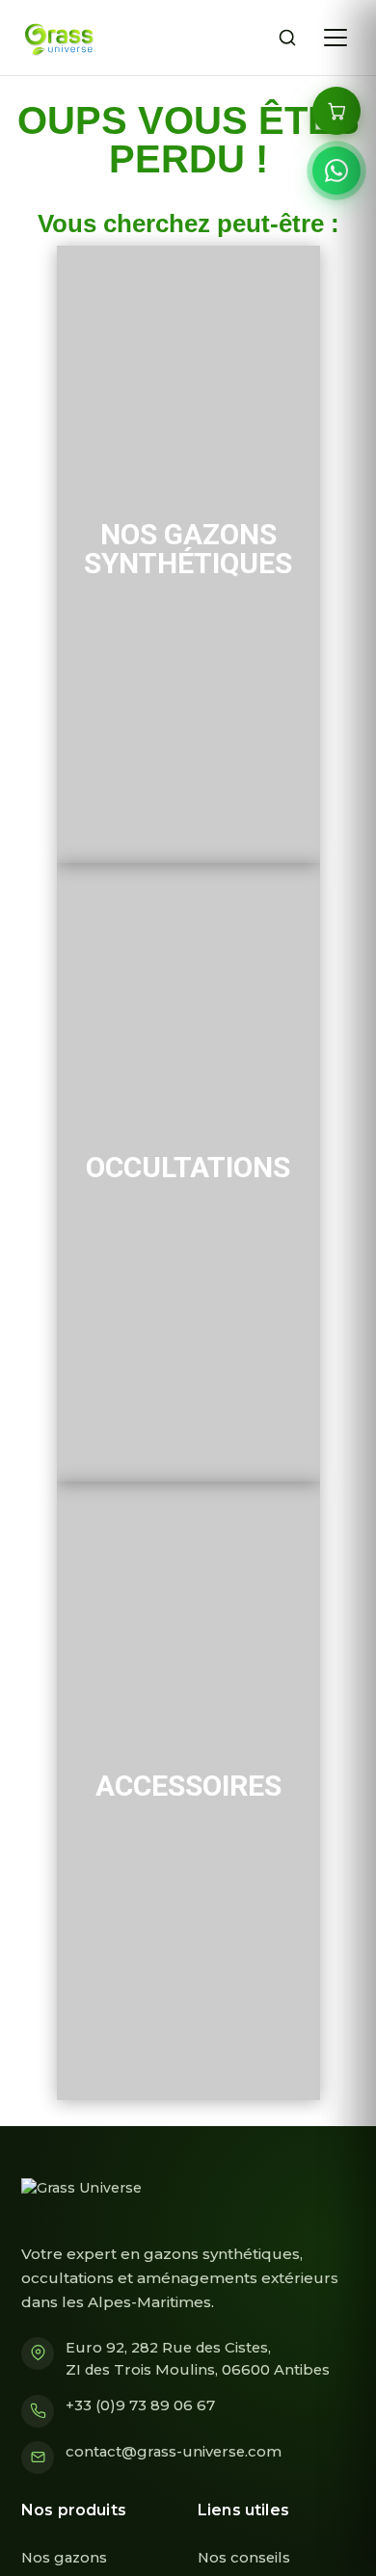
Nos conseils (244, 2558)
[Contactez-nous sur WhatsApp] (336, 171)
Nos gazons (64, 2558)
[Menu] (336, 38)
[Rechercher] (287, 38)
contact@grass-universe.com (174, 2452)
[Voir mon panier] (336, 111)
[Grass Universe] (57, 38)
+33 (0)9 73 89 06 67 (140, 2405)
